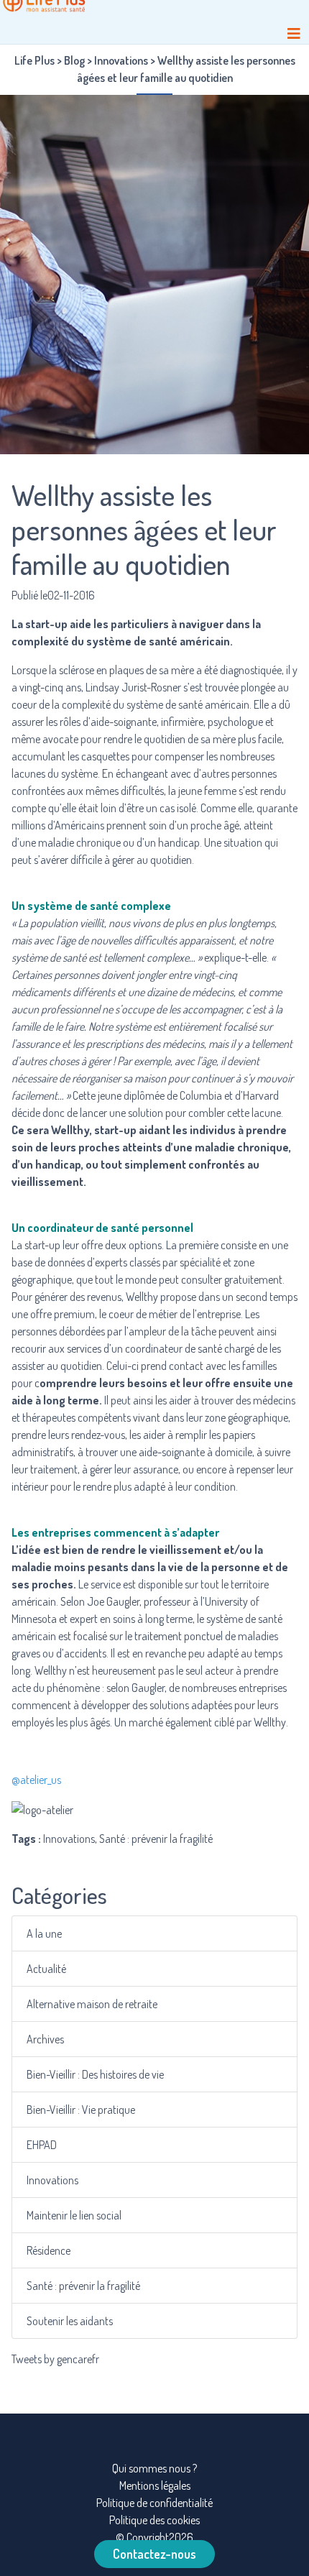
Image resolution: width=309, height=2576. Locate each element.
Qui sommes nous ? (154, 2468)
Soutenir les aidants (70, 2321)
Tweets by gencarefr (55, 2359)
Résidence (49, 2250)
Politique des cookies (154, 2520)
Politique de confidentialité (154, 2503)
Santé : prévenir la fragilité (83, 2286)
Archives (45, 2039)
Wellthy (70, 1130)
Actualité (46, 1969)
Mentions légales (155, 2485)
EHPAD (42, 2145)
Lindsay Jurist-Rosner (133, 687)
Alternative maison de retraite (92, 2004)
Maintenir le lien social (74, 2215)
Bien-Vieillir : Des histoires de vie (95, 2074)
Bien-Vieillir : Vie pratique (81, 2110)
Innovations (52, 2180)
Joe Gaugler (113, 1601)
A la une (44, 1933)
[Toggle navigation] (294, 33)
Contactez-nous (154, 2554)
